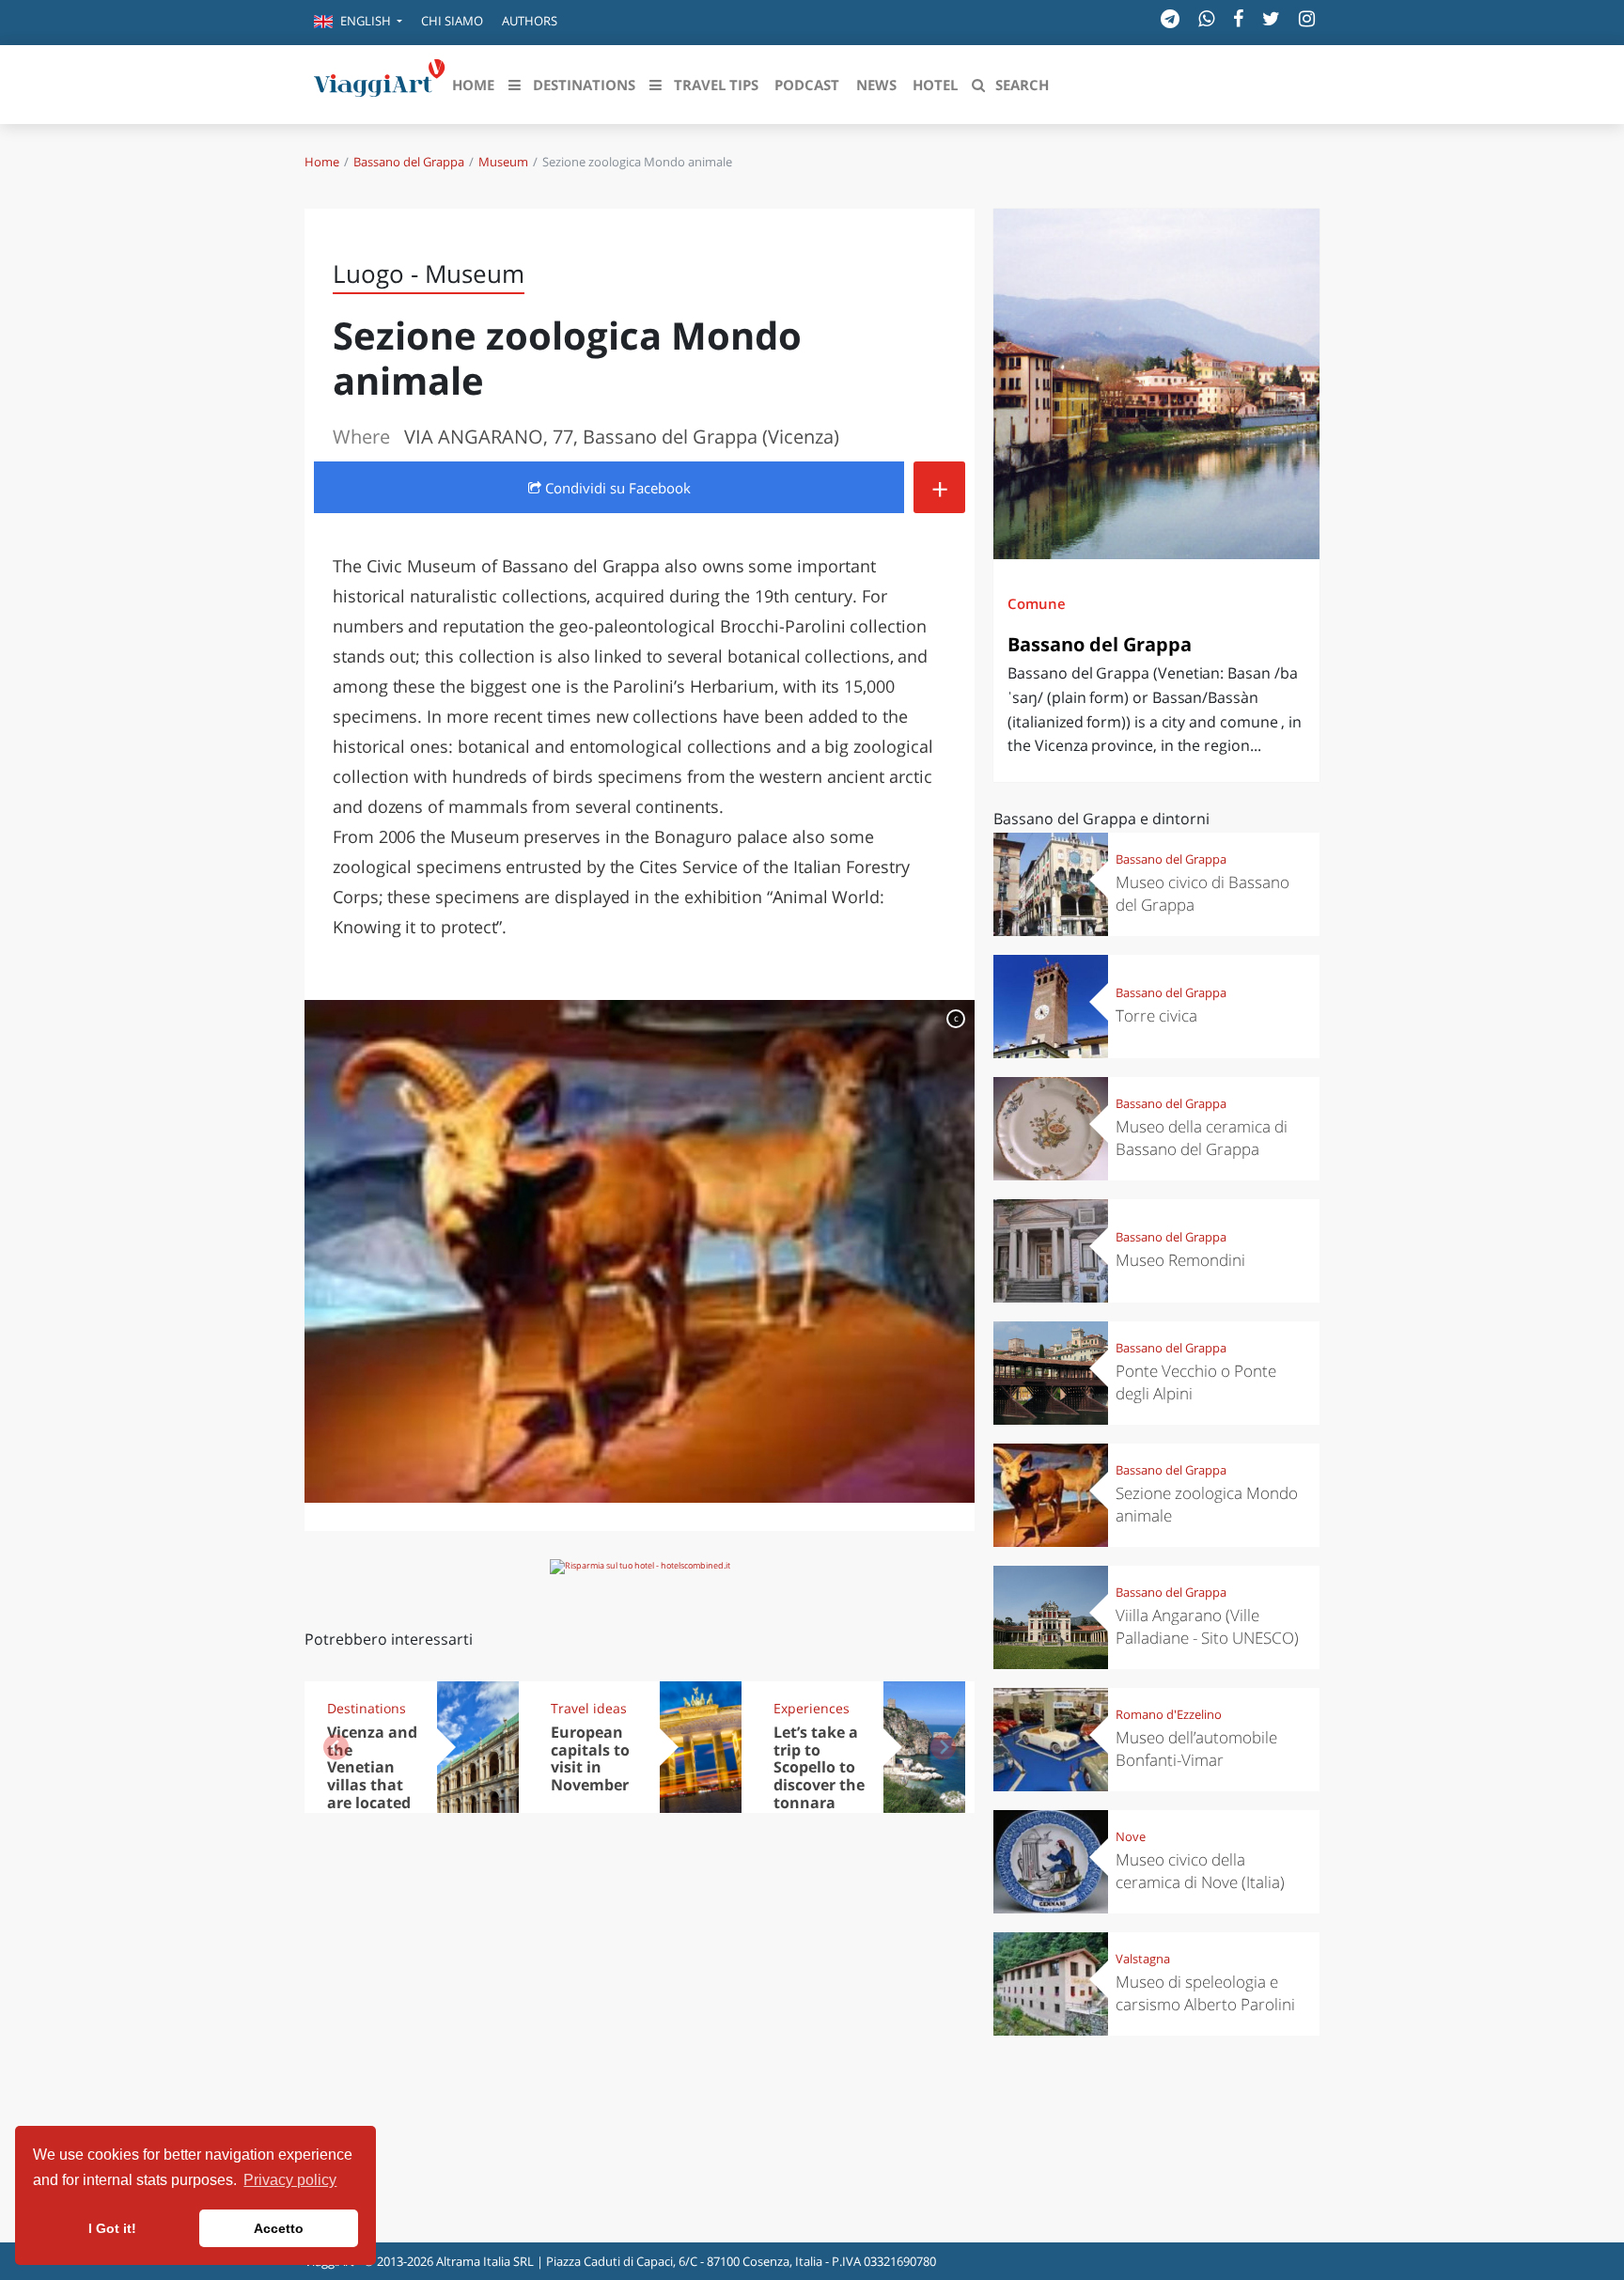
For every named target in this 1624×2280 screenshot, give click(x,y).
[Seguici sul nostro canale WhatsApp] (1206, 18)
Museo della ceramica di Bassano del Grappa (1202, 1138)
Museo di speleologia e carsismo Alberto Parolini (1205, 1993)
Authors (530, 21)
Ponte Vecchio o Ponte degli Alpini (1196, 1382)
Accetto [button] (279, 2228)
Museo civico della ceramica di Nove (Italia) (1200, 1871)
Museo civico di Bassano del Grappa (1202, 893)
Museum (503, 162)
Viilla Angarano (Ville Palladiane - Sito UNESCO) (1207, 1626)
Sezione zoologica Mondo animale (1207, 1504)
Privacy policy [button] (290, 2180)
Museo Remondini (1180, 1260)
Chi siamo (452, 21)
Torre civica (1156, 1015)
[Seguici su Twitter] (1271, 18)
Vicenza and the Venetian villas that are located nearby (372, 1776)
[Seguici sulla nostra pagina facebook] (1238, 18)
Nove (1131, 1836)
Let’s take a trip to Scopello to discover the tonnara (819, 1768)
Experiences (812, 1708)
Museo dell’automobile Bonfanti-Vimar (1196, 1749)
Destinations (367, 1708)
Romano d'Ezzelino (1169, 1714)
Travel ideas (589, 1708)
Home (322, 162)
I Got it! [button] (112, 2228)
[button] (358, 23)
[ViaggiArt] (380, 83)
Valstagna (1143, 1959)
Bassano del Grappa (409, 162)
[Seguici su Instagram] (1307, 18)
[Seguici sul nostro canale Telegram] (1170, 18)
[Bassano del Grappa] (1156, 384)
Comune (1037, 603)
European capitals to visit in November (590, 1759)
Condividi (616, 488)
